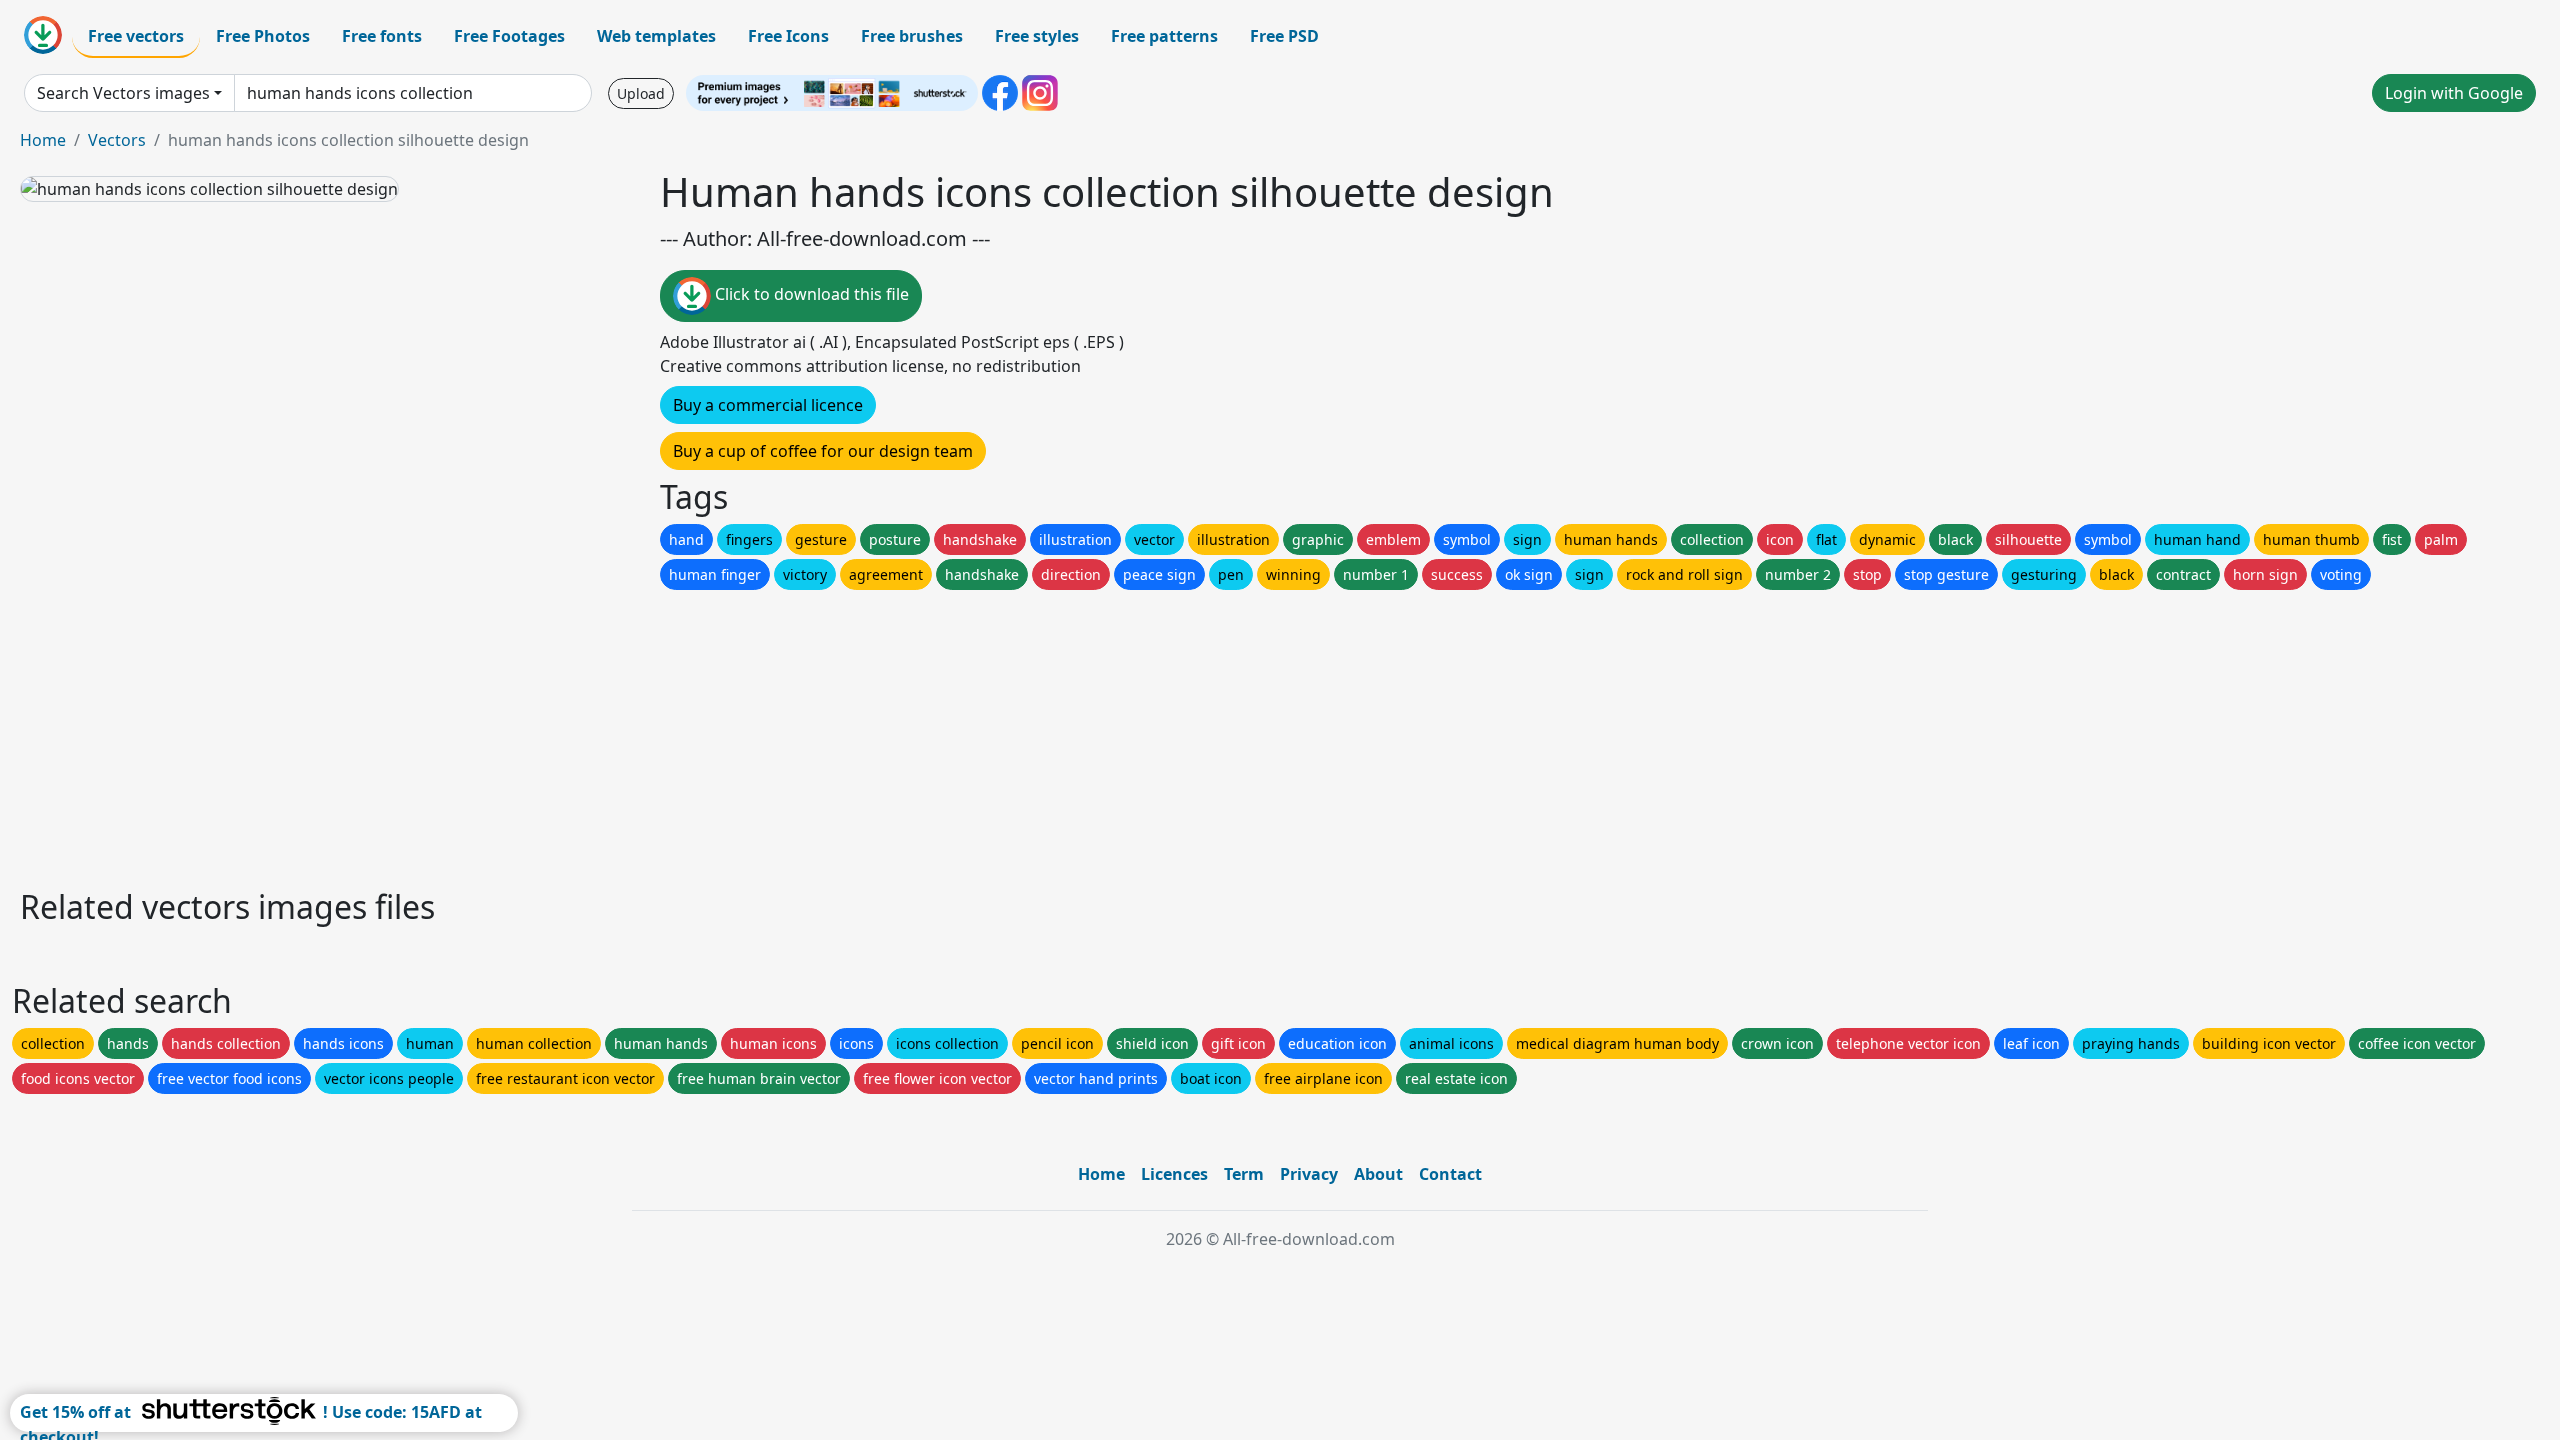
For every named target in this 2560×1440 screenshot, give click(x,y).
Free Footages (509, 36)
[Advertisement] (618, 734)
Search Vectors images (123, 93)
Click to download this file (810, 294)
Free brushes (912, 36)
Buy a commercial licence (768, 405)
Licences (1174, 1174)
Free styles (1037, 36)
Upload (641, 93)
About (1378, 1174)
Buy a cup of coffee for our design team (823, 451)
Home (43, 140)
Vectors (117, 140)
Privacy (1309, 1174)
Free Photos (263, 36)
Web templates (656, 36)
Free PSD (1284, 36)
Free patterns (1164, 36)
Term (1244, 1174)
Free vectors (136, 36)
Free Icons (788, 36)
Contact (1450, 1174)
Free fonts (382, 36)
